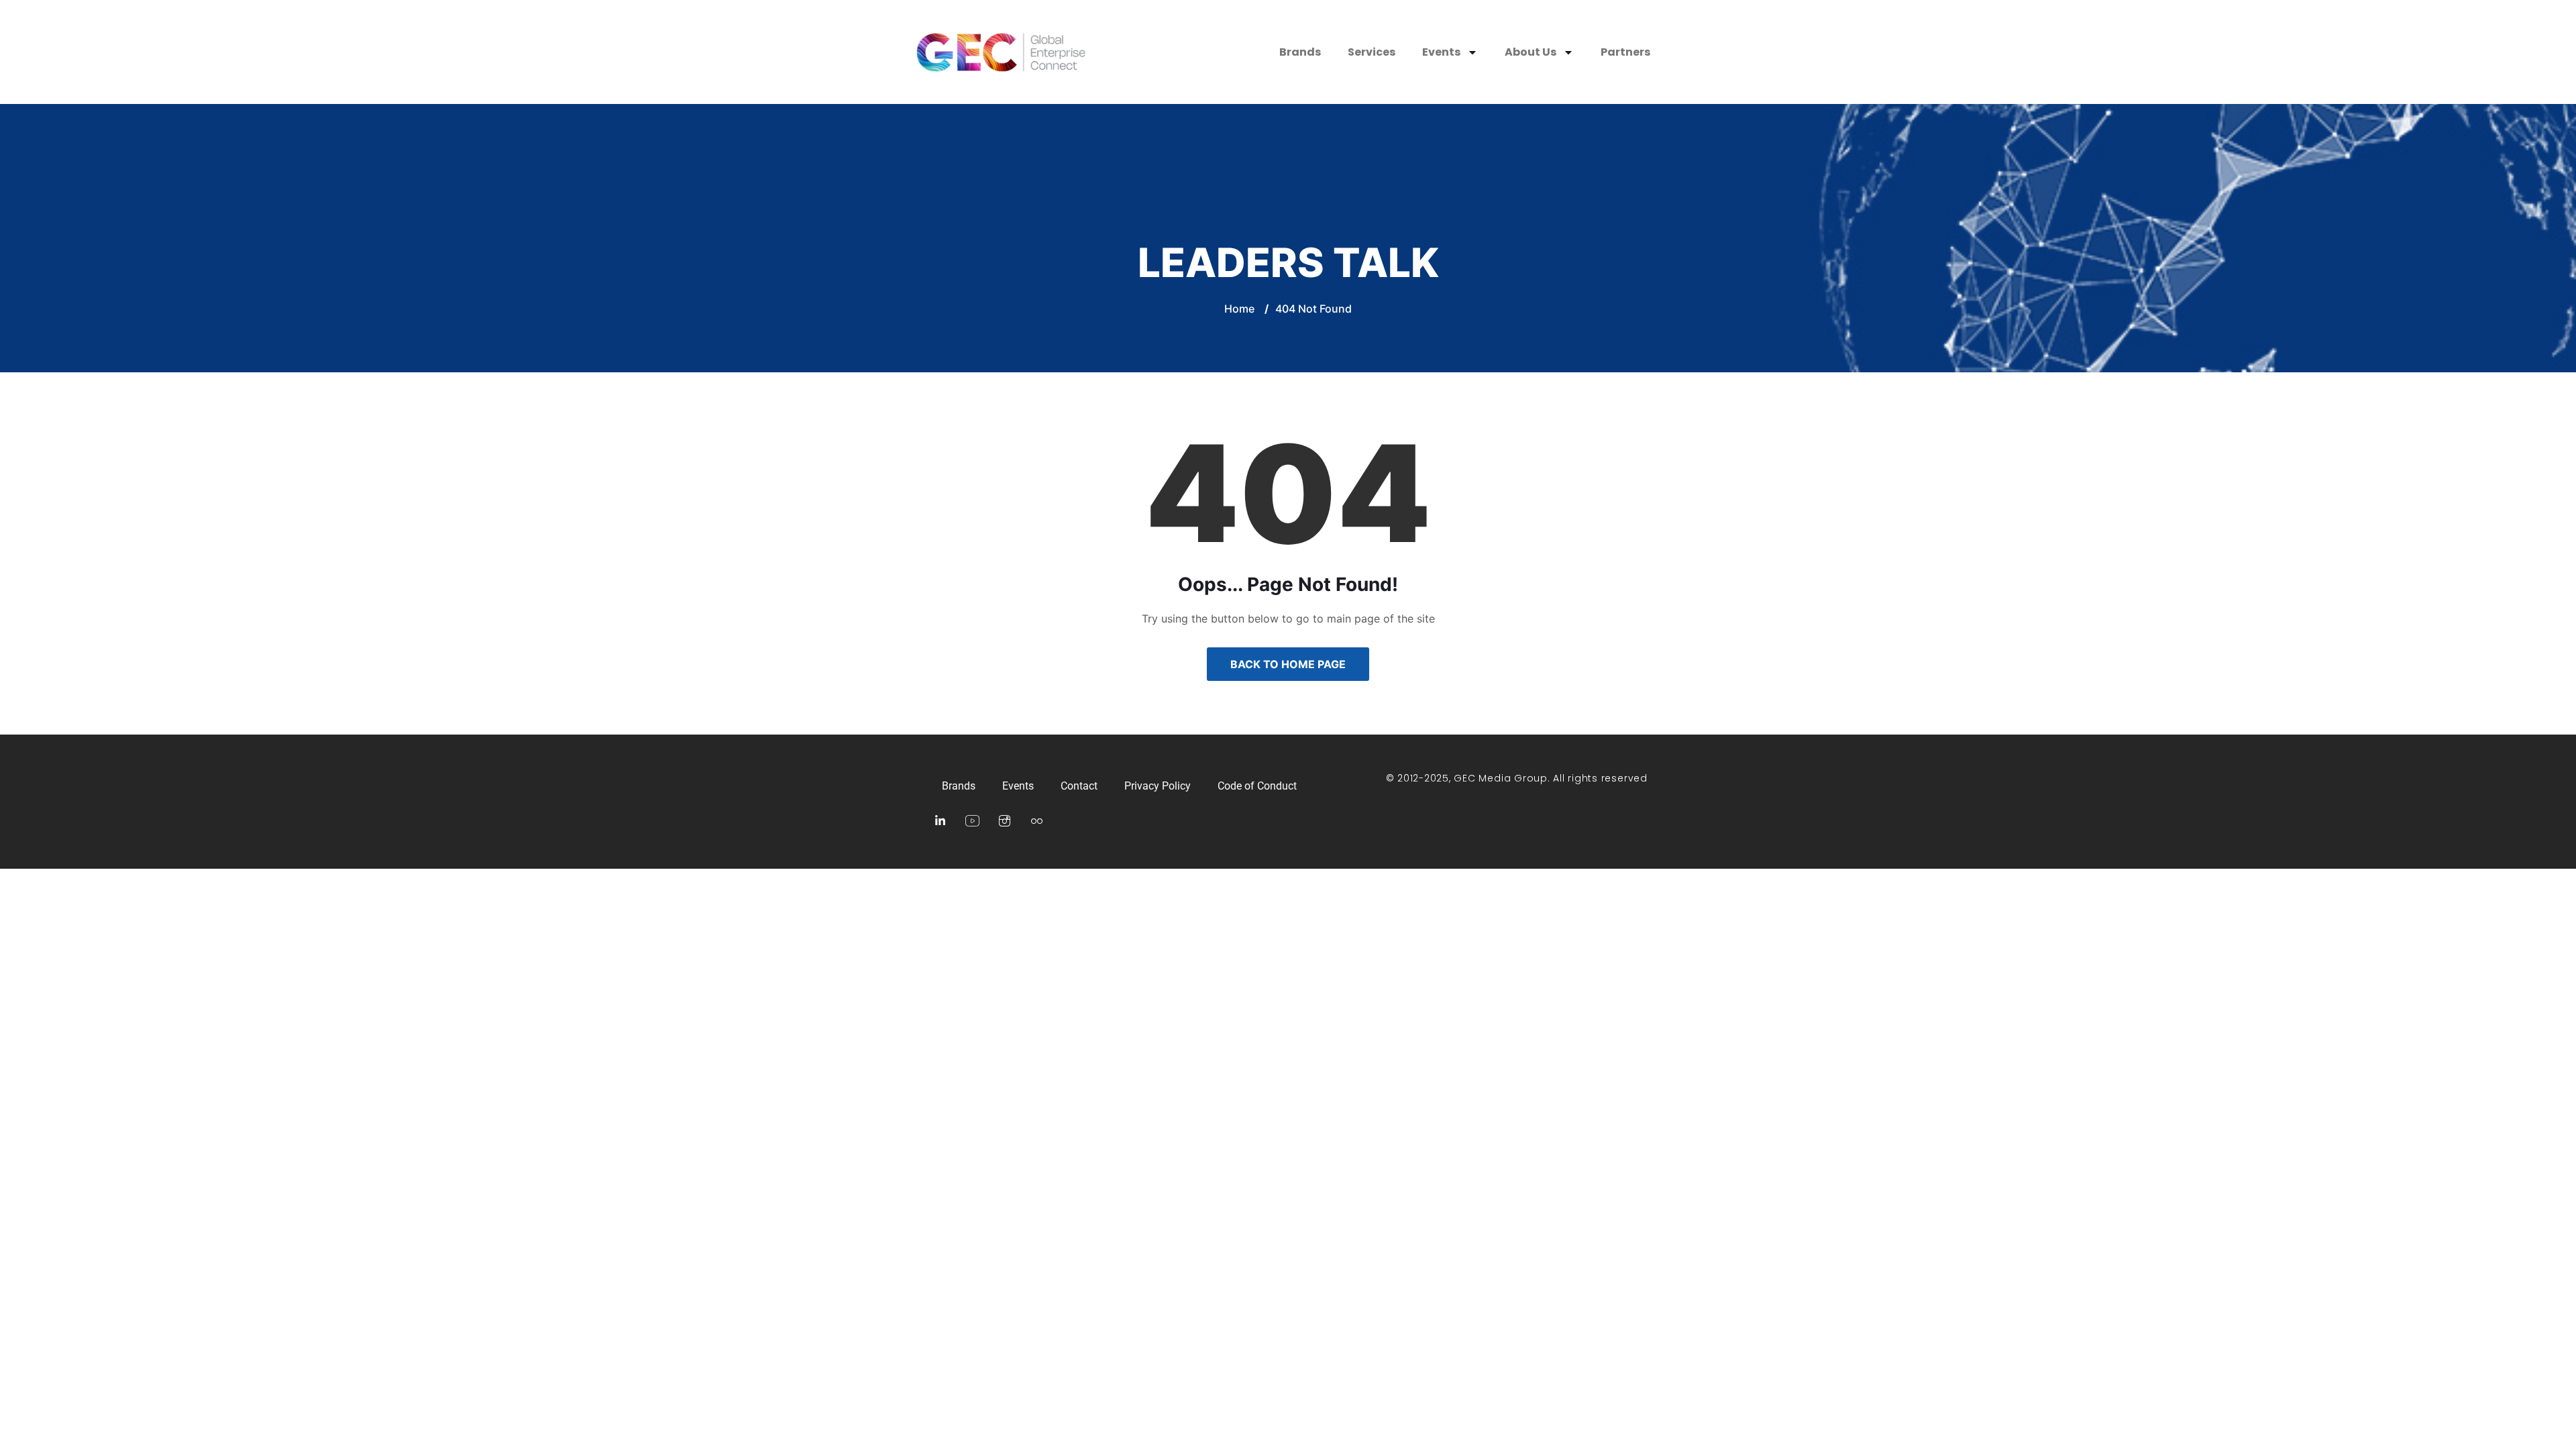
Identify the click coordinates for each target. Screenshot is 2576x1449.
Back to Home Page (1288, 664)
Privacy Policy (1158, 786)
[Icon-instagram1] (1004, 821)
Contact (1079, 786)
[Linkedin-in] (940, 821)
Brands (1300, 52)
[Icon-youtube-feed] (972, 821)
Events (1441, 52)
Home (1239, 309)
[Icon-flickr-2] (1036, 821)
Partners (1625, 52)
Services (1372, 52)
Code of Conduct (1257, 786)
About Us (1531, 52)
